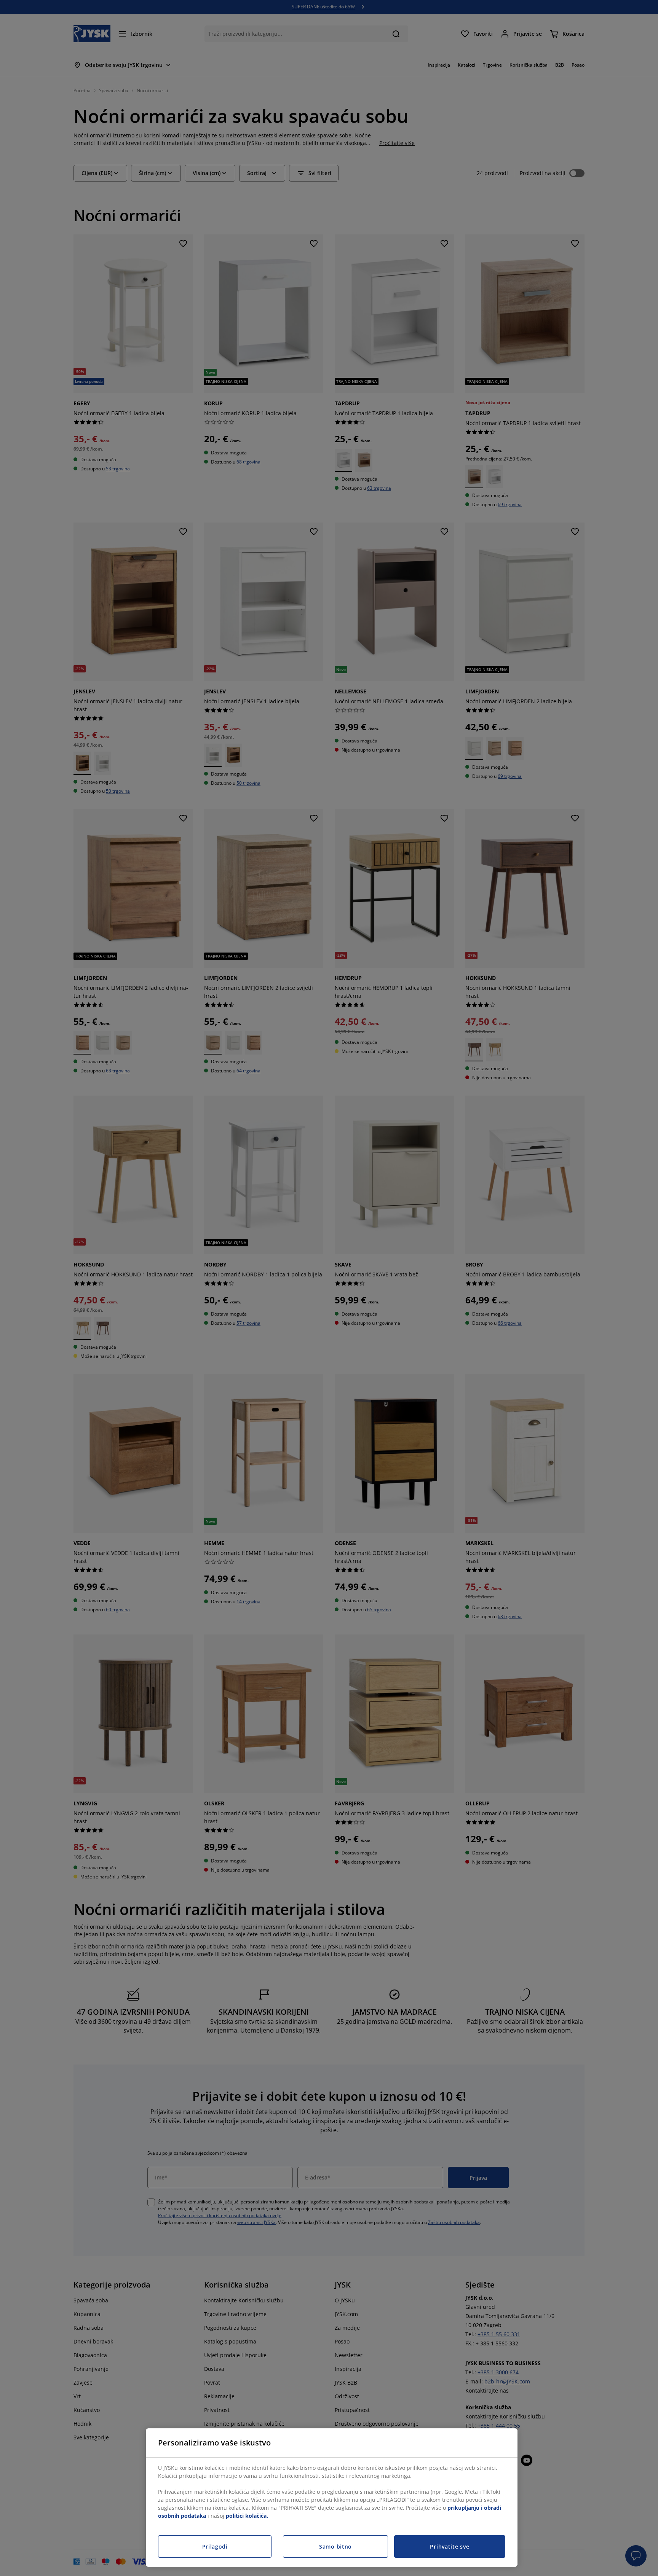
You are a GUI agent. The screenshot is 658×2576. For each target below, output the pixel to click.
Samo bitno (335, 2547)
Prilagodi (215, 2547)
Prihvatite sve (450, 2547)
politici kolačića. (247, 2516)
